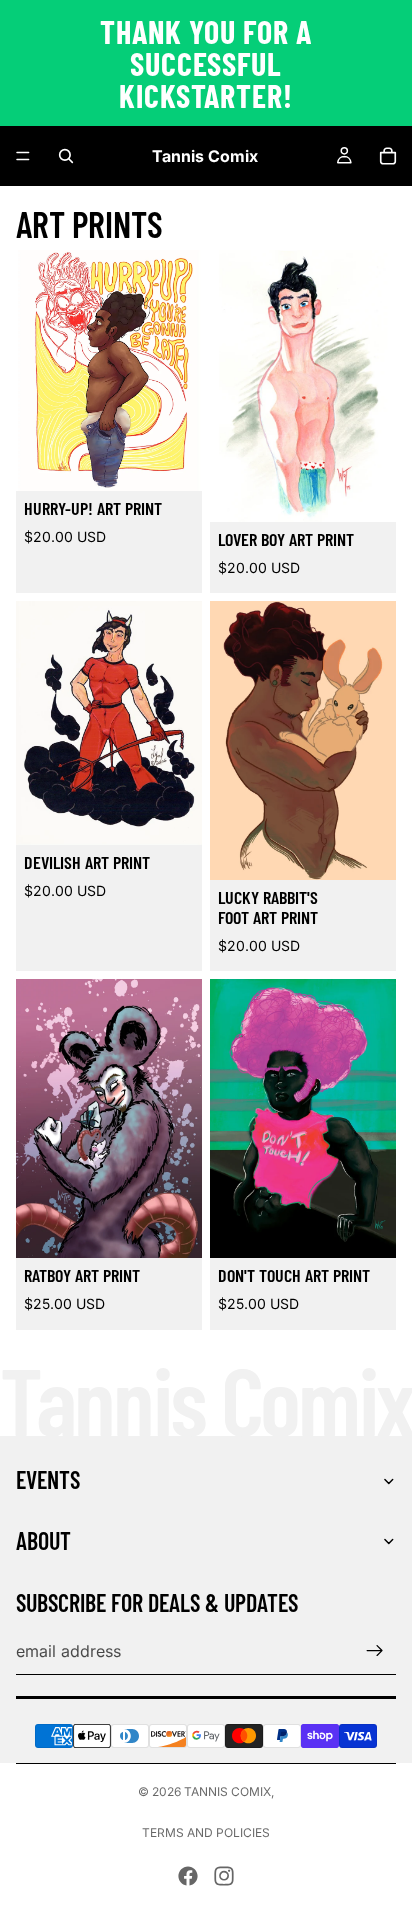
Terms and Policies (206, 1832)
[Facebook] (188, 1876)
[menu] (23, 156)
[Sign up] (375, 1651)
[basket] (388, 156)
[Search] (66, 156)
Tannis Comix (227, 1791)
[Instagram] (224, 1876)
